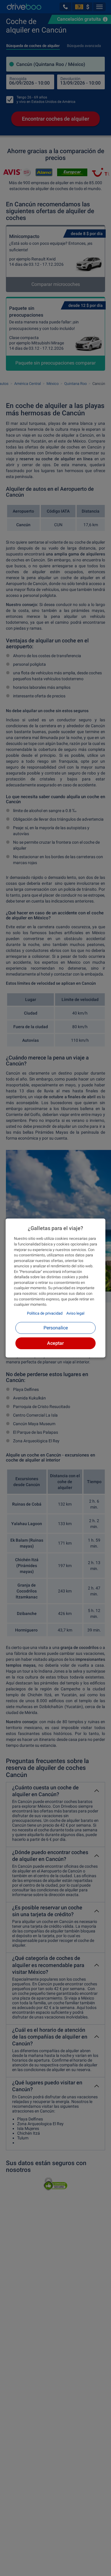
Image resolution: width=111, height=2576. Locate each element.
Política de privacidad (45, 1313)
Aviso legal (75, 1313)
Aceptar (55, 1343)
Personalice (56, 1328)
